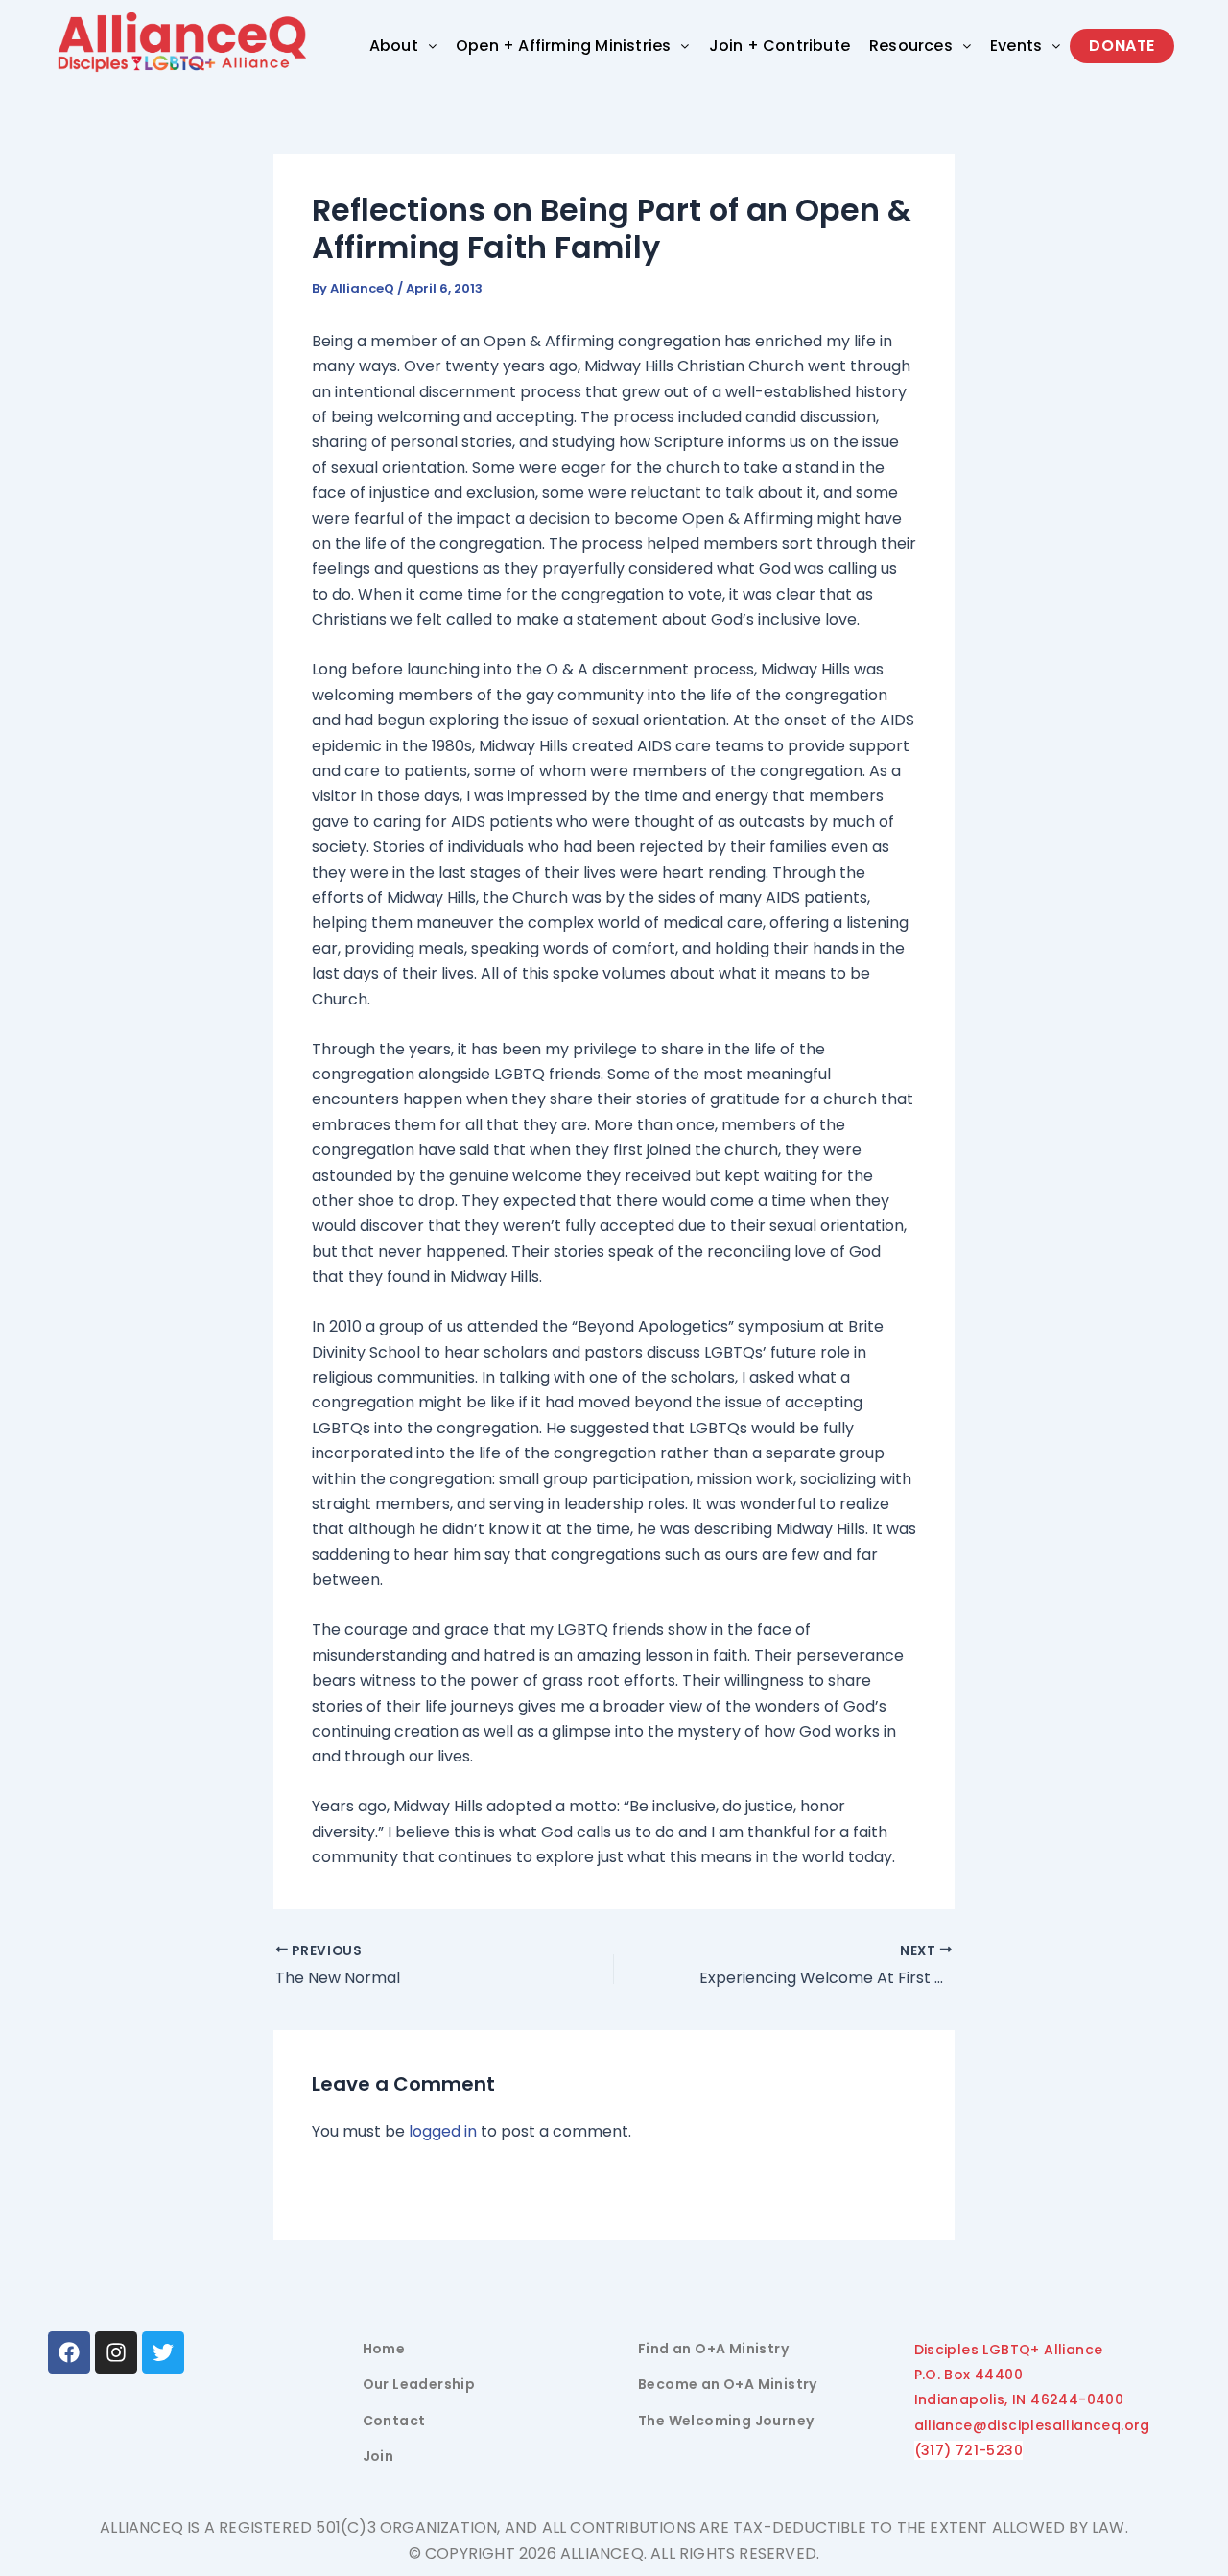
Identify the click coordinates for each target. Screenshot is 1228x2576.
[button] (403, 46)
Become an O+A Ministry (728, 2384)
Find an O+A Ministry (713, 2349)
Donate (1122, 46)
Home (384, 2349)
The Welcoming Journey (726, 2421)
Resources (911, 46)
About (394, 46)
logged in (443, 2131)
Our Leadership (419, 2384)
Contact (394, 2421)
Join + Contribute (779, 46)
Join (378, 2456)
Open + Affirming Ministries (563, 46)
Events (1016, 46)
